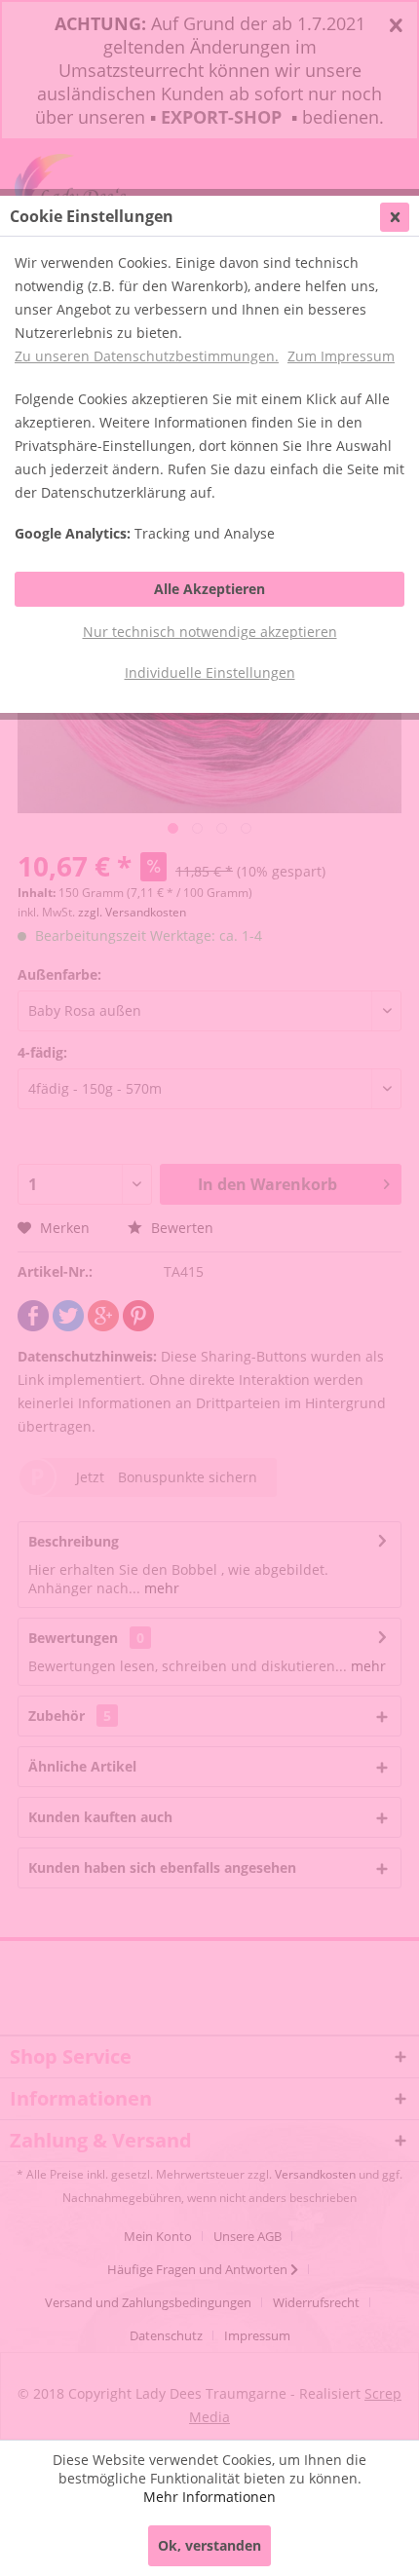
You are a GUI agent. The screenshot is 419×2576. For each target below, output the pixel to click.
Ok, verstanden (209, 2545)
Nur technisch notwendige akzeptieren (210, 632)
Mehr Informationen (209, 2497)
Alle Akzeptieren (209, 589)
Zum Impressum (341, 356)
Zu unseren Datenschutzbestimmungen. (147, 356)
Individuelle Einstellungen (210, 672)
